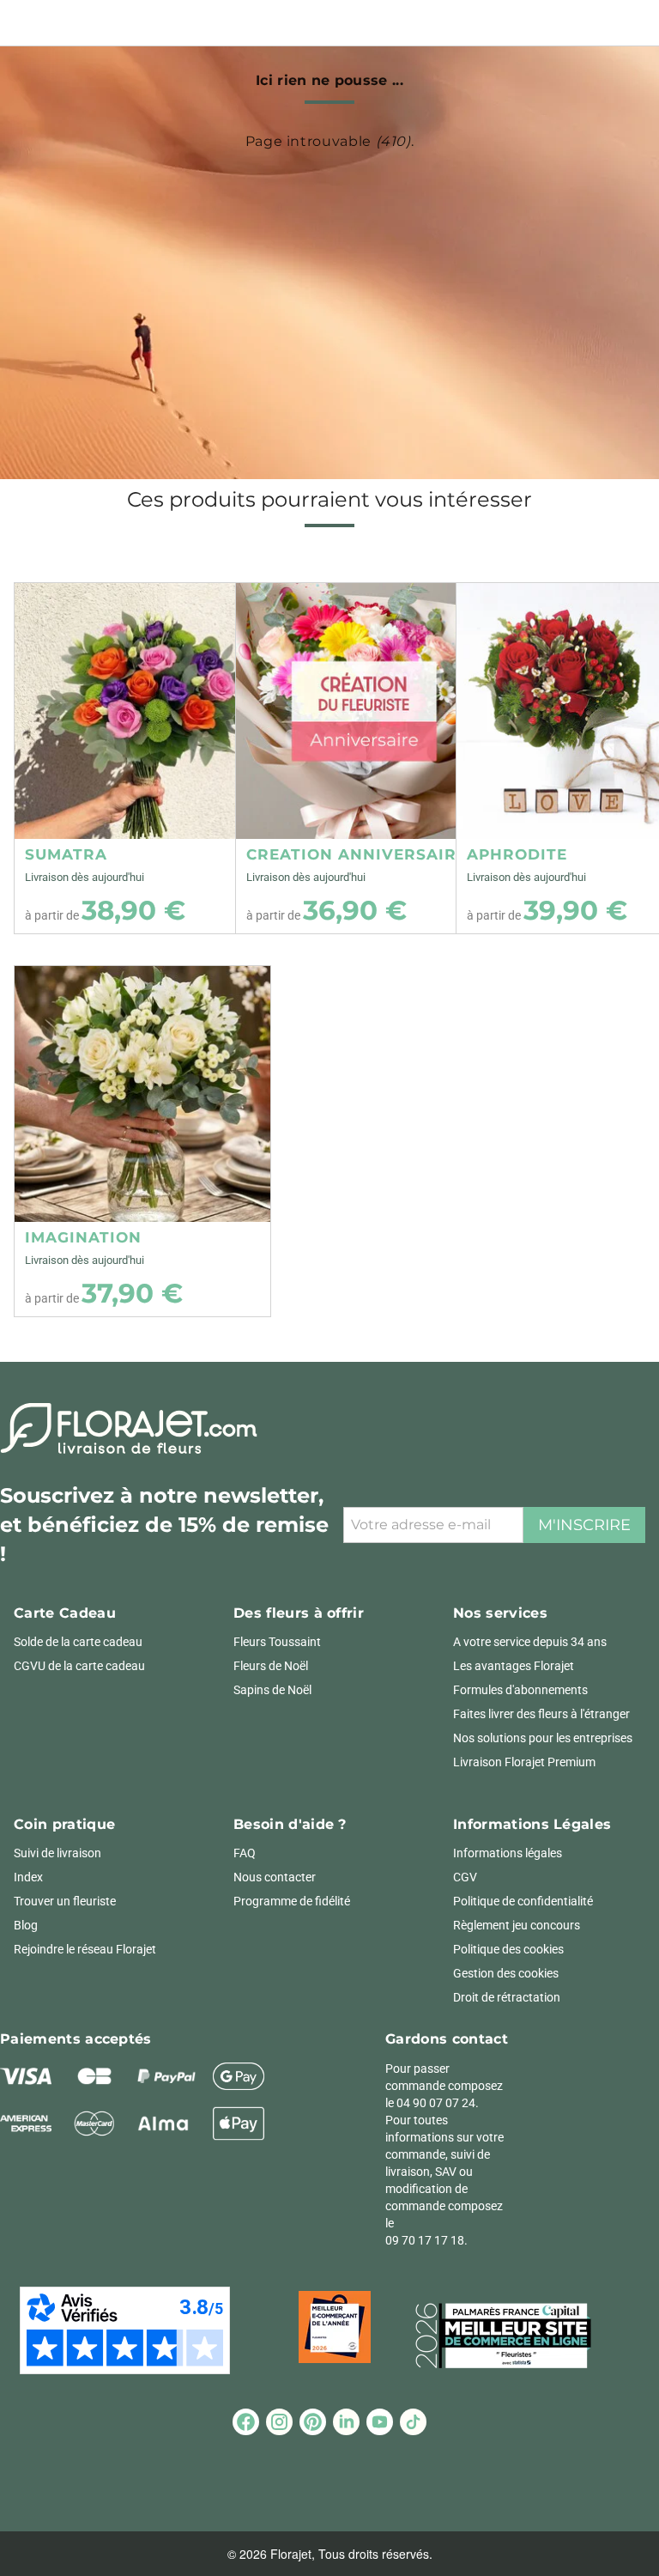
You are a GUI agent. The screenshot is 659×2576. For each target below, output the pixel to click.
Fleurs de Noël (271, 1666)
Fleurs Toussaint (277, 1642)
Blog (26, 1925)
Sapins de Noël (272, 1690)
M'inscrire (584, 1525)
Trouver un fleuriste (65, 1901)
